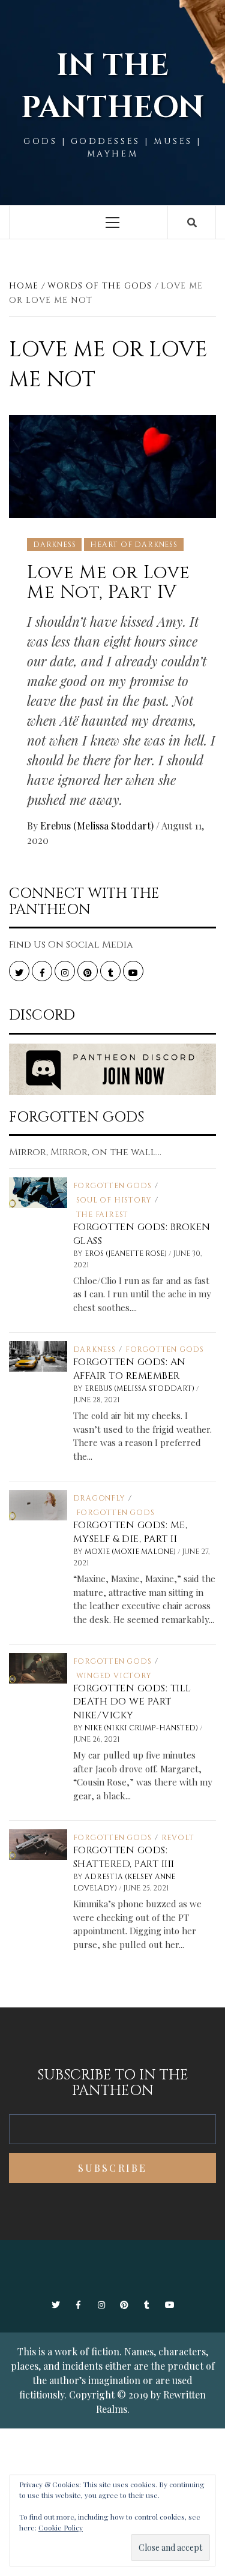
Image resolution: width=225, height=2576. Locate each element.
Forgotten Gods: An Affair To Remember (130, 1369)
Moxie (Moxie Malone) (131, 1552)
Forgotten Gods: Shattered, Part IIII (124, 1857)
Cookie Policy (61, 2527)
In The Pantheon (113, 87)
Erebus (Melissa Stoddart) (98, 826)
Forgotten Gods (112, 1186)
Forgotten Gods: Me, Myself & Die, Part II (130, 1532)
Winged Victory (114, 1676)
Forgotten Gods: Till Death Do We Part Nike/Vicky (132, 1702)
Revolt (178, 1838)
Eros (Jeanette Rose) (127, 1254)
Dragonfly (99, 1498)
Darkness (54, 545)
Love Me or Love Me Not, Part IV (109, 583)
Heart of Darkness (134, 545)
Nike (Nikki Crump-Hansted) (142, 1728)
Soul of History (114, 1200)
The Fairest (103, 1215)
